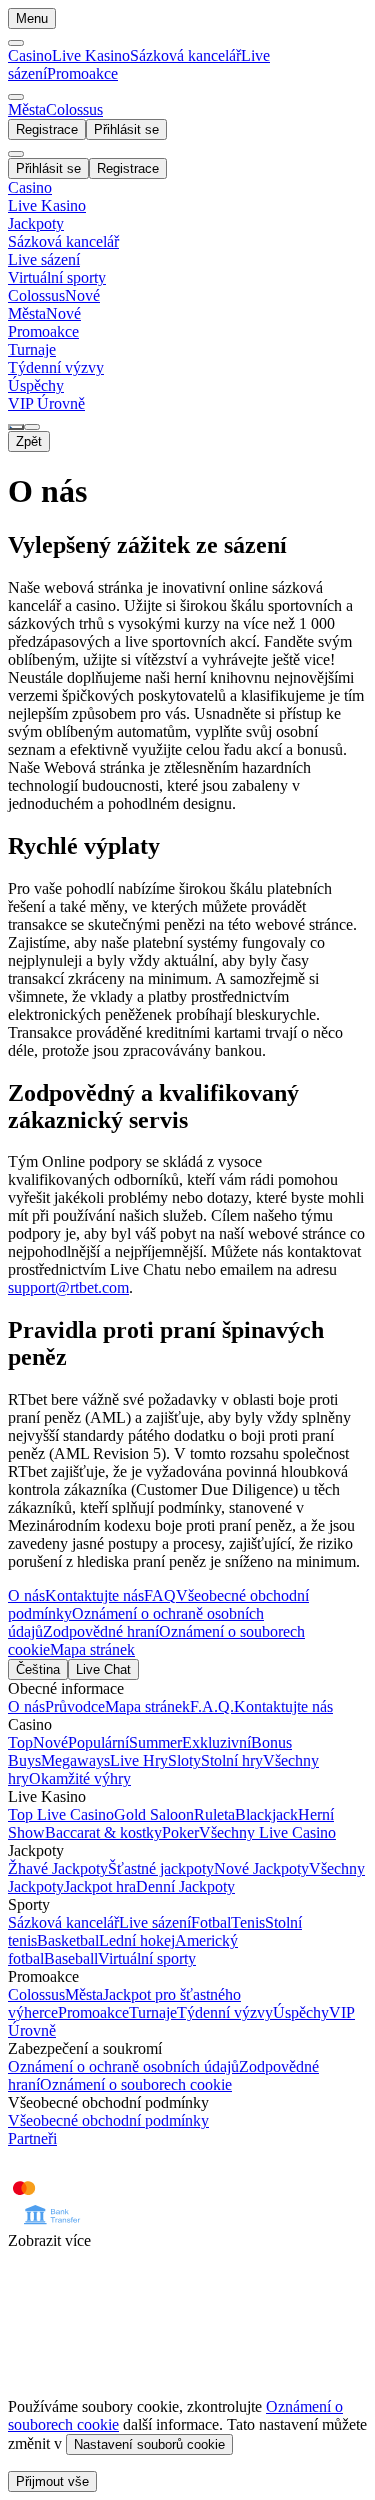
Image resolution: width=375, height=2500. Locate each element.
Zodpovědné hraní (101, 1631)
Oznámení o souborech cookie (136, 2084)
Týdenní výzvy (225, 2012)
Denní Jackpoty (185, 1886)
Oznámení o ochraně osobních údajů (123, 2066)
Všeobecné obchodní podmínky (108, 2120)
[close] (16, 154)
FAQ (160, 1595)
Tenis (248, 1922)
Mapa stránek (92, 1649)
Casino (30, 55)
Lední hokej (137, 1940)
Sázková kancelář (185, 55)
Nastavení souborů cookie (149, 2444)
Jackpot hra (100, 1886)
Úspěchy (301, 2012)
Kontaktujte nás (94, 1595)
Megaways (75, 1760)
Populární (98, 1742)
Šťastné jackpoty (161, 1868)
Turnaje (153, 2012)
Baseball (71, 1958)
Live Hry (139, 1760)
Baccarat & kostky (103, 1832)
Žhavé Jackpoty (58, 1868)
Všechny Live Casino (267, 1832)
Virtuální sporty (147, 1958)
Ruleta (214, 1814)
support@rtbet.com (68, 1287)
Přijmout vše (52, 2481)
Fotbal (211, 1922)
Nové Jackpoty (261, 1868)
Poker (180, 1832)
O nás (26, 1595)
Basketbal (68, 1940)
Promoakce (82, 73)
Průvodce (75, 1706)
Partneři (32, 2138)
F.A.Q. (212, 1706)
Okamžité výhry (80, 1778)
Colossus (36, 1994)
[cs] (16, 427)
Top (20, 1742)
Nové (50, 1742)
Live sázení (155, 1922)
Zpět (29, 441)
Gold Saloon (154, 1814)
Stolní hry (232, 1760)
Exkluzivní (216, 1742)
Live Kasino (91, 55)
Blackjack (266, 1814)
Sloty (184, 1760)
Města (84, 1994)
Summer (155, 1742)
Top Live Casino (61, 1814)
